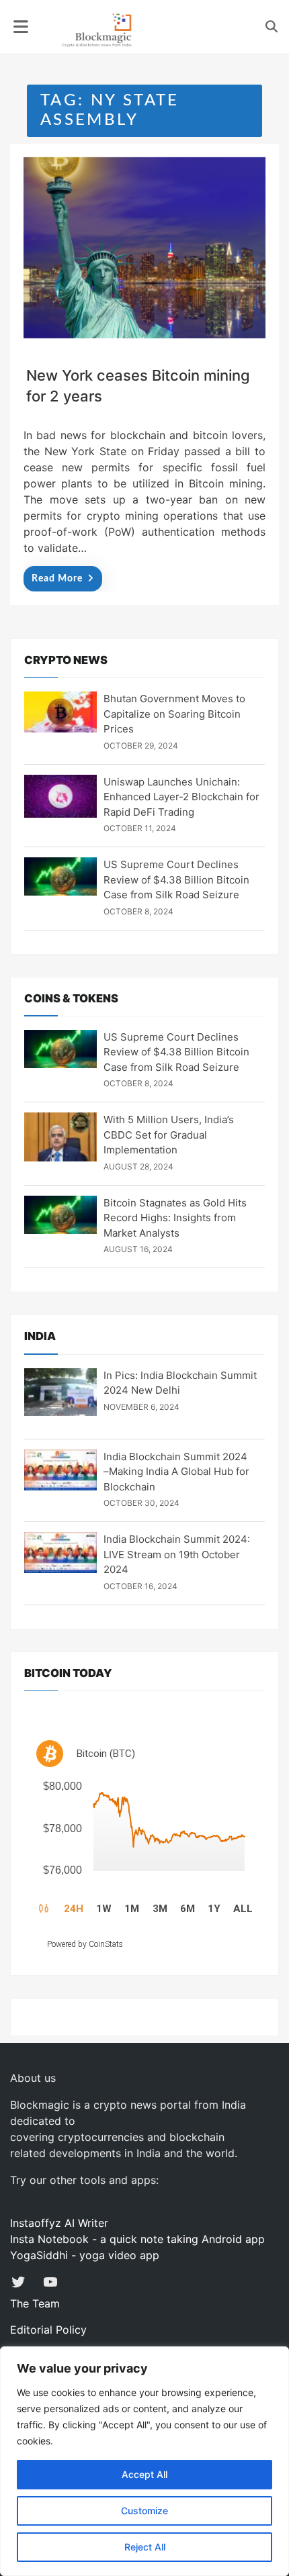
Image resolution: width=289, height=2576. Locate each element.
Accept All (144, 2474)
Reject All (145, 2547)
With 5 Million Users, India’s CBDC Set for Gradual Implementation (169, 1135)
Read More (57, 579)
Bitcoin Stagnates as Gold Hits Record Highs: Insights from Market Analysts (175, 1218)
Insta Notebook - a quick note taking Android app (137, 2239)
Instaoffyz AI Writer (59, 2223)
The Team (35, 2303)
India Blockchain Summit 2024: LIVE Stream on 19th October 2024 (177, 1554)
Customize (144, 2511)
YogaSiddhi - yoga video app (85, 2255)
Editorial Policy (48, 2330)
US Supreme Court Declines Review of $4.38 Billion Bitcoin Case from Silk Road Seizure (176, 879)
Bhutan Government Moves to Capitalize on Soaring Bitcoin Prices (174, 714)
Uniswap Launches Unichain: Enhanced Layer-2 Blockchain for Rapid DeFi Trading (181, 797)
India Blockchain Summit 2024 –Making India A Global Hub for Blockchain (176, 1472)
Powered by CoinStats (85, 1944)
